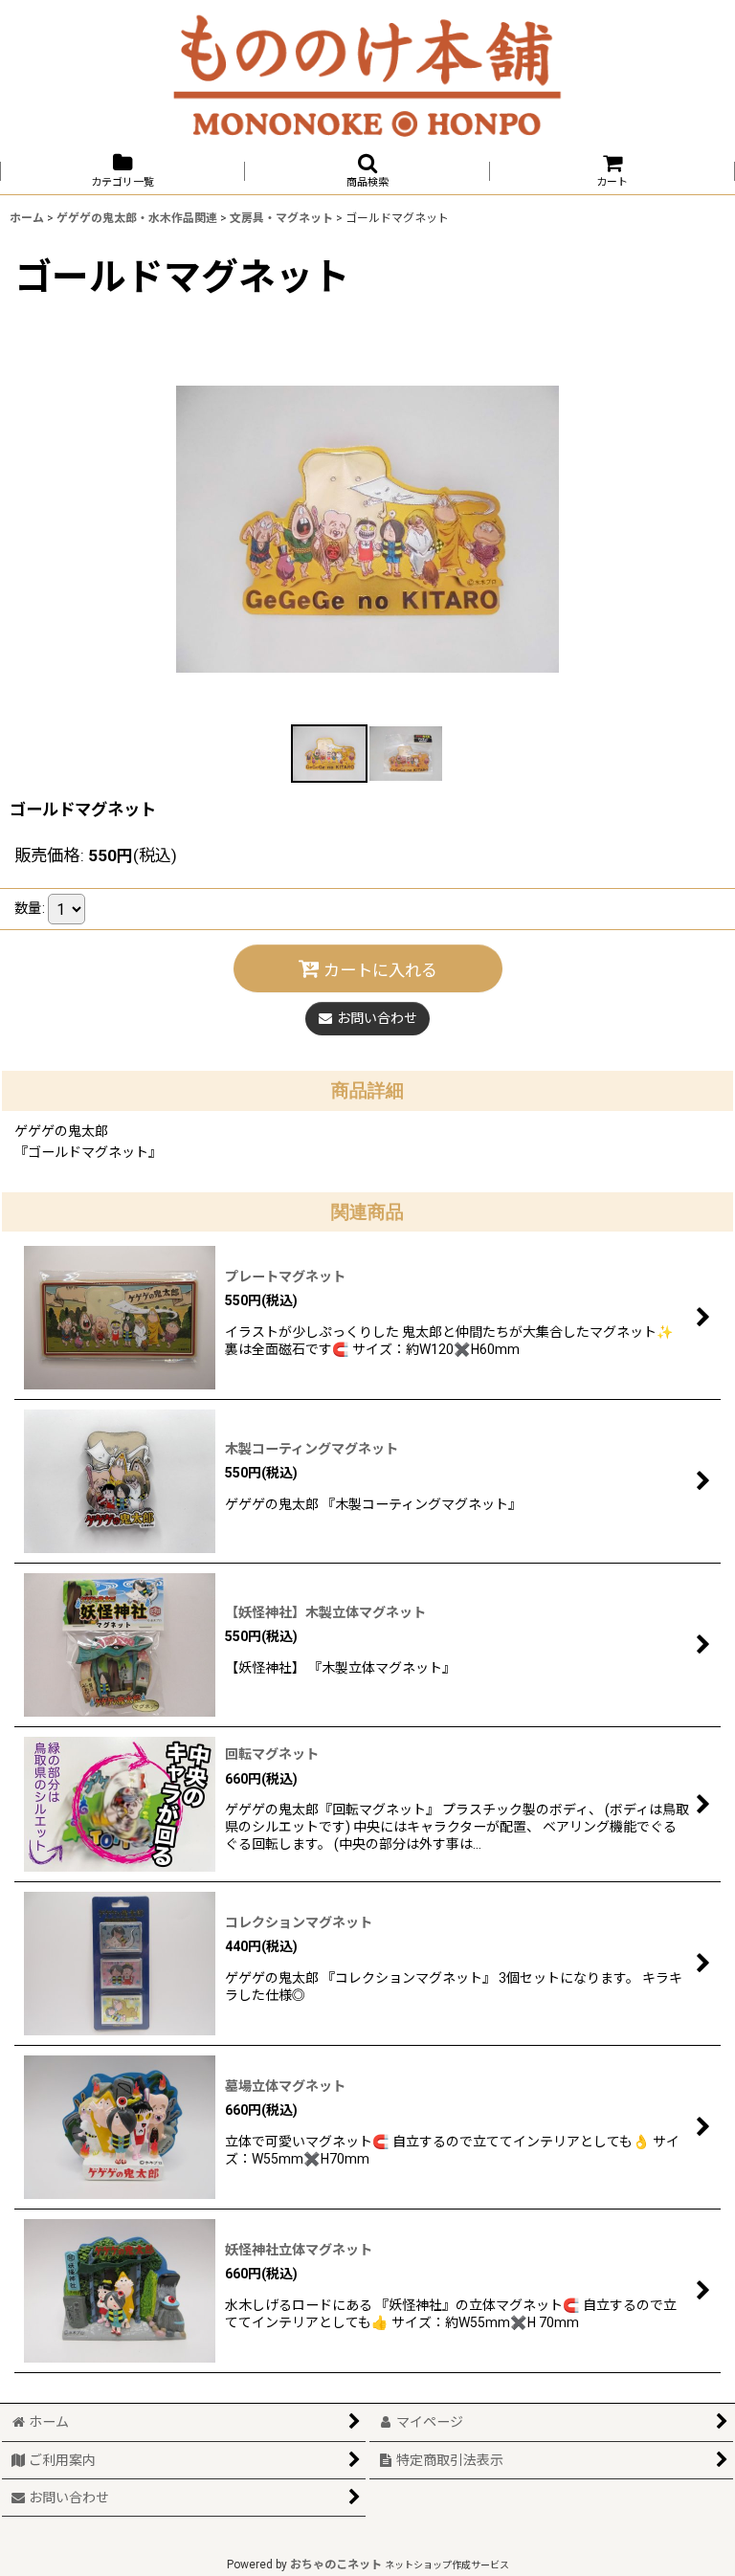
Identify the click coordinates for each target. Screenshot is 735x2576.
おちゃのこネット (336, 2565)
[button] (367, 171)
